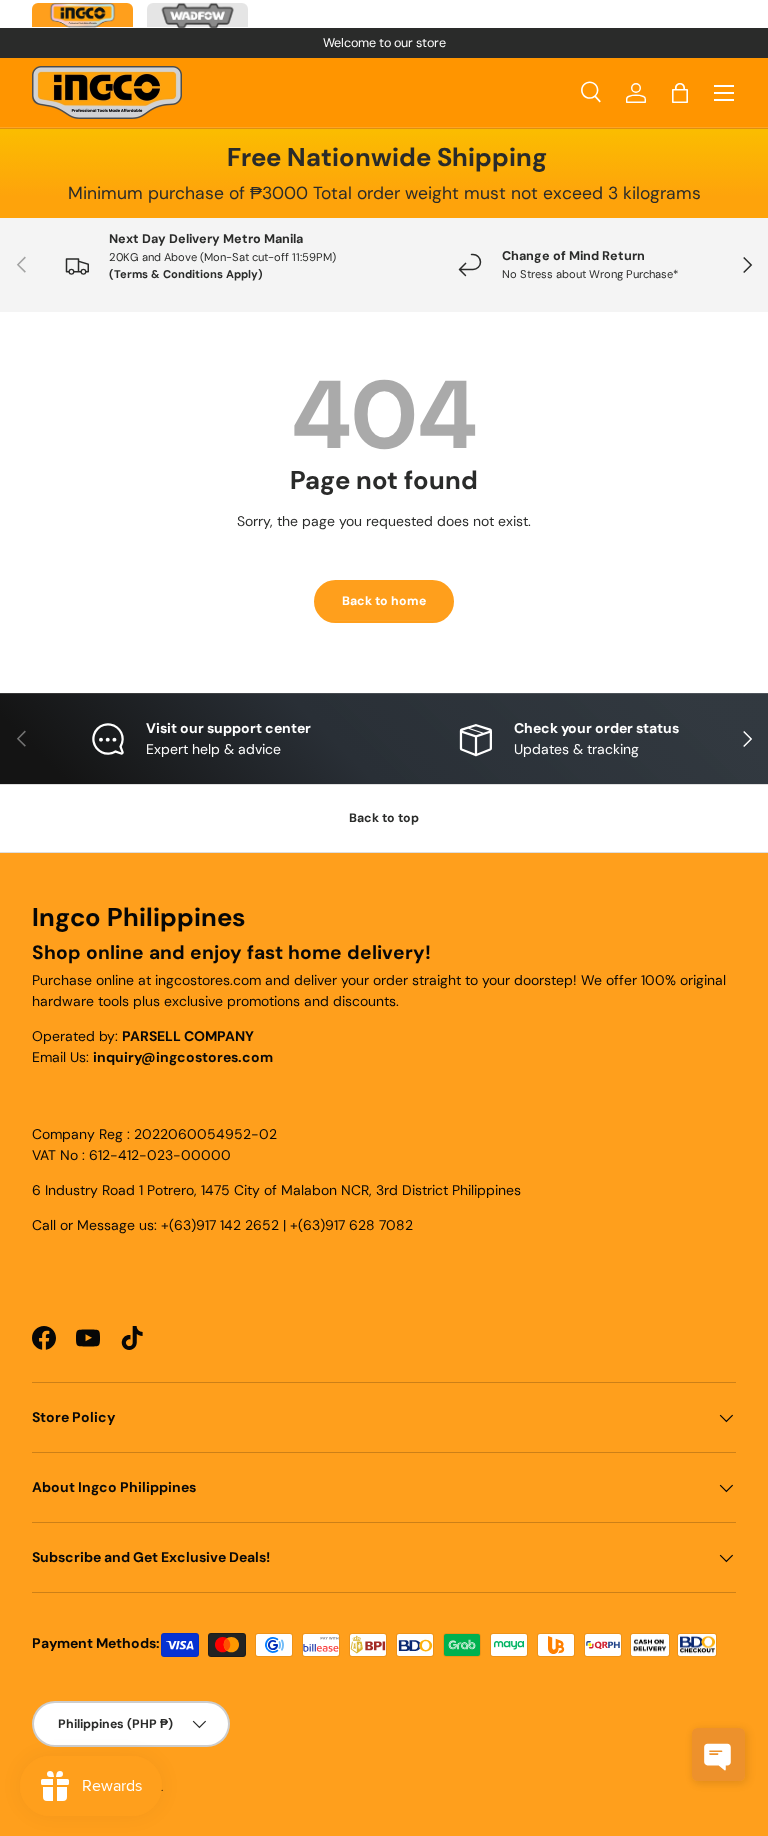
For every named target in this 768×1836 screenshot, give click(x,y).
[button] (680, 93)
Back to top (384, 818)
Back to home (384, 601)
